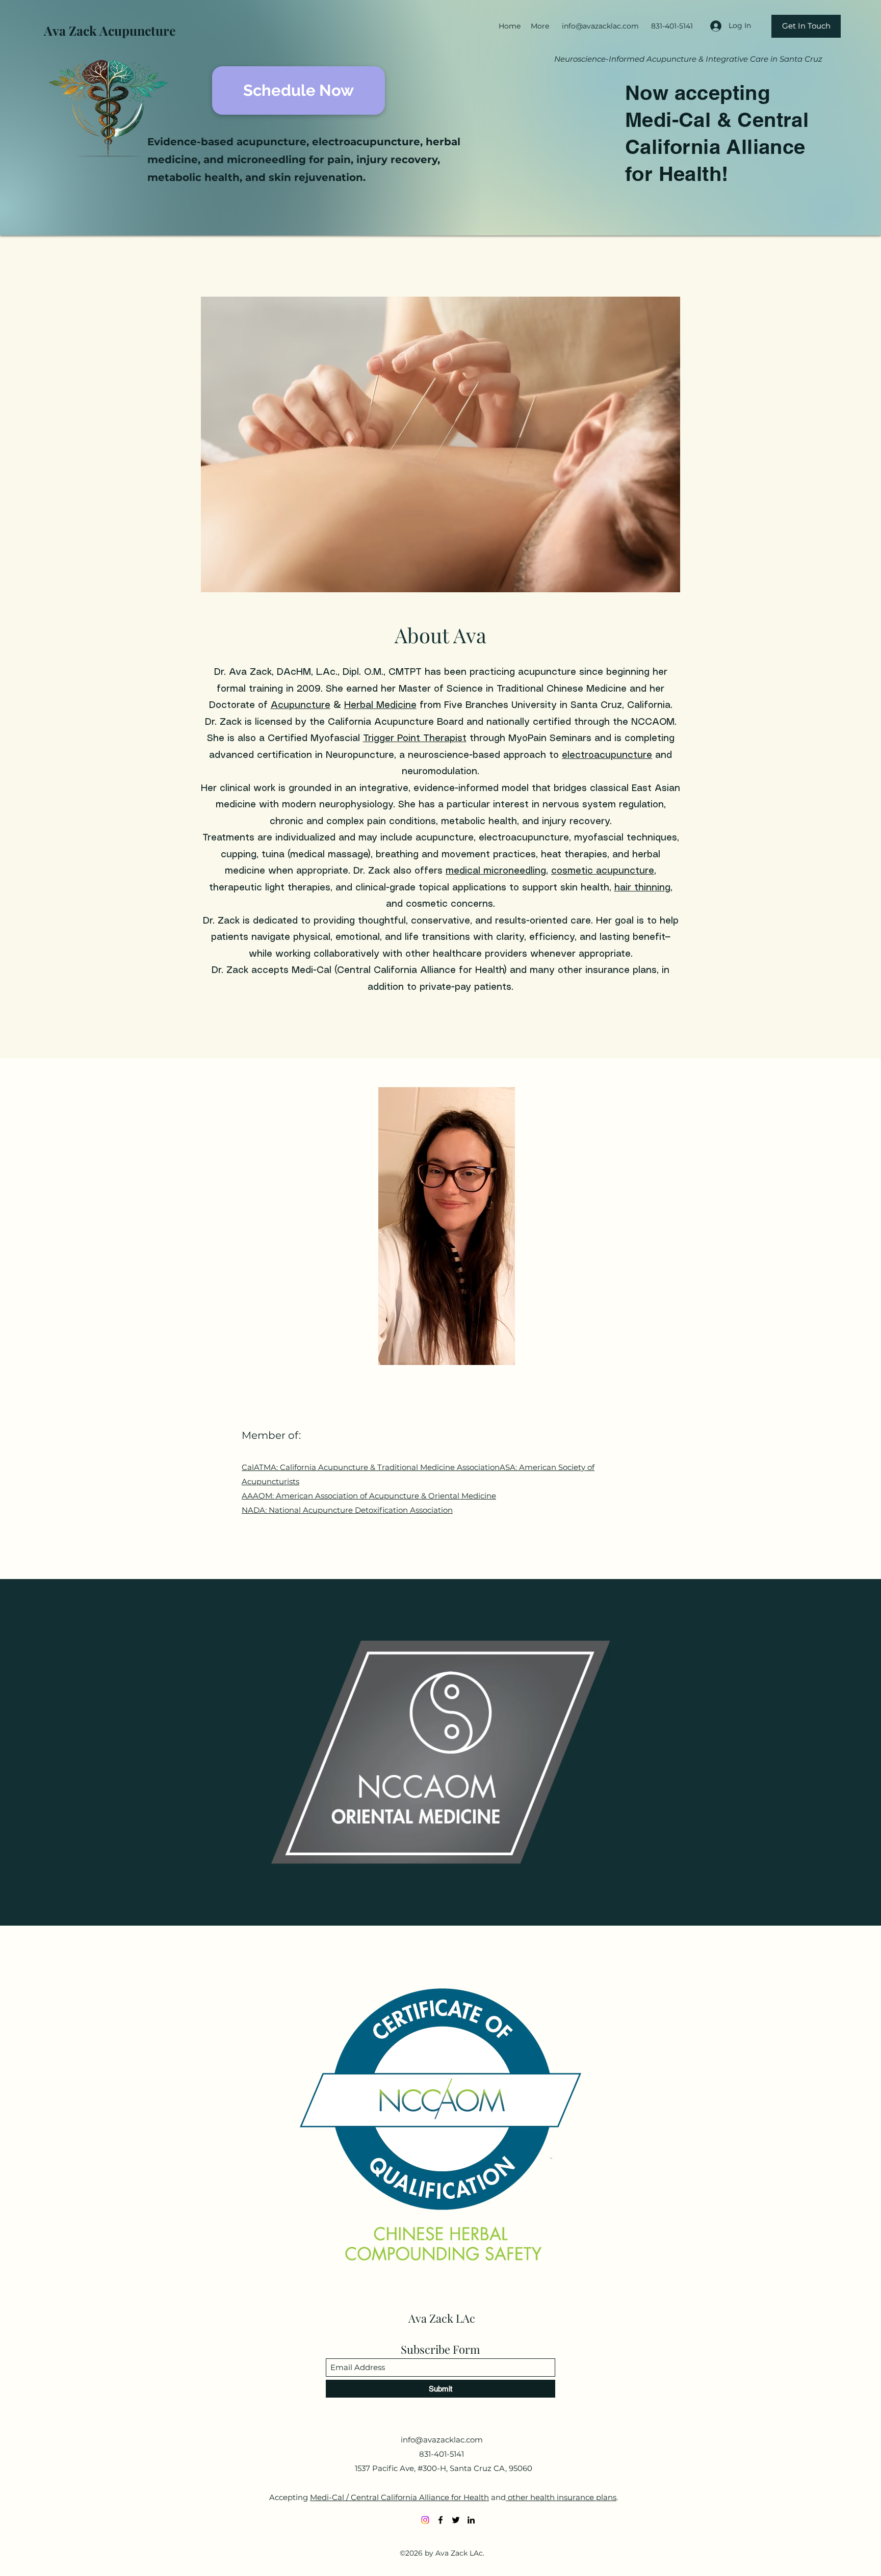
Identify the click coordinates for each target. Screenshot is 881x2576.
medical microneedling (496, 871)
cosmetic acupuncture (603, 871)
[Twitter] (456, 2520)
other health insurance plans (561, 2497)
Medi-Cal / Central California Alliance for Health (399, 2497)
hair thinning (642, 888)
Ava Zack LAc (442, 2318)
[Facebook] (440, 2520)
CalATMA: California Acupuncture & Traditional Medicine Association (371, 1467)
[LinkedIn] (471, 2520)
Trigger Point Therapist (415, 739)
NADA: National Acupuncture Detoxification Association (347, 1510)
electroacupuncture (607, 755)
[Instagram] (425, 2520)
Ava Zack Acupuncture (110, 30)
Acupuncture (301, 705)
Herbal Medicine (380, 705)
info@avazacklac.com (600, 26)
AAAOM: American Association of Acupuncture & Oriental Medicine (369, 1496)
